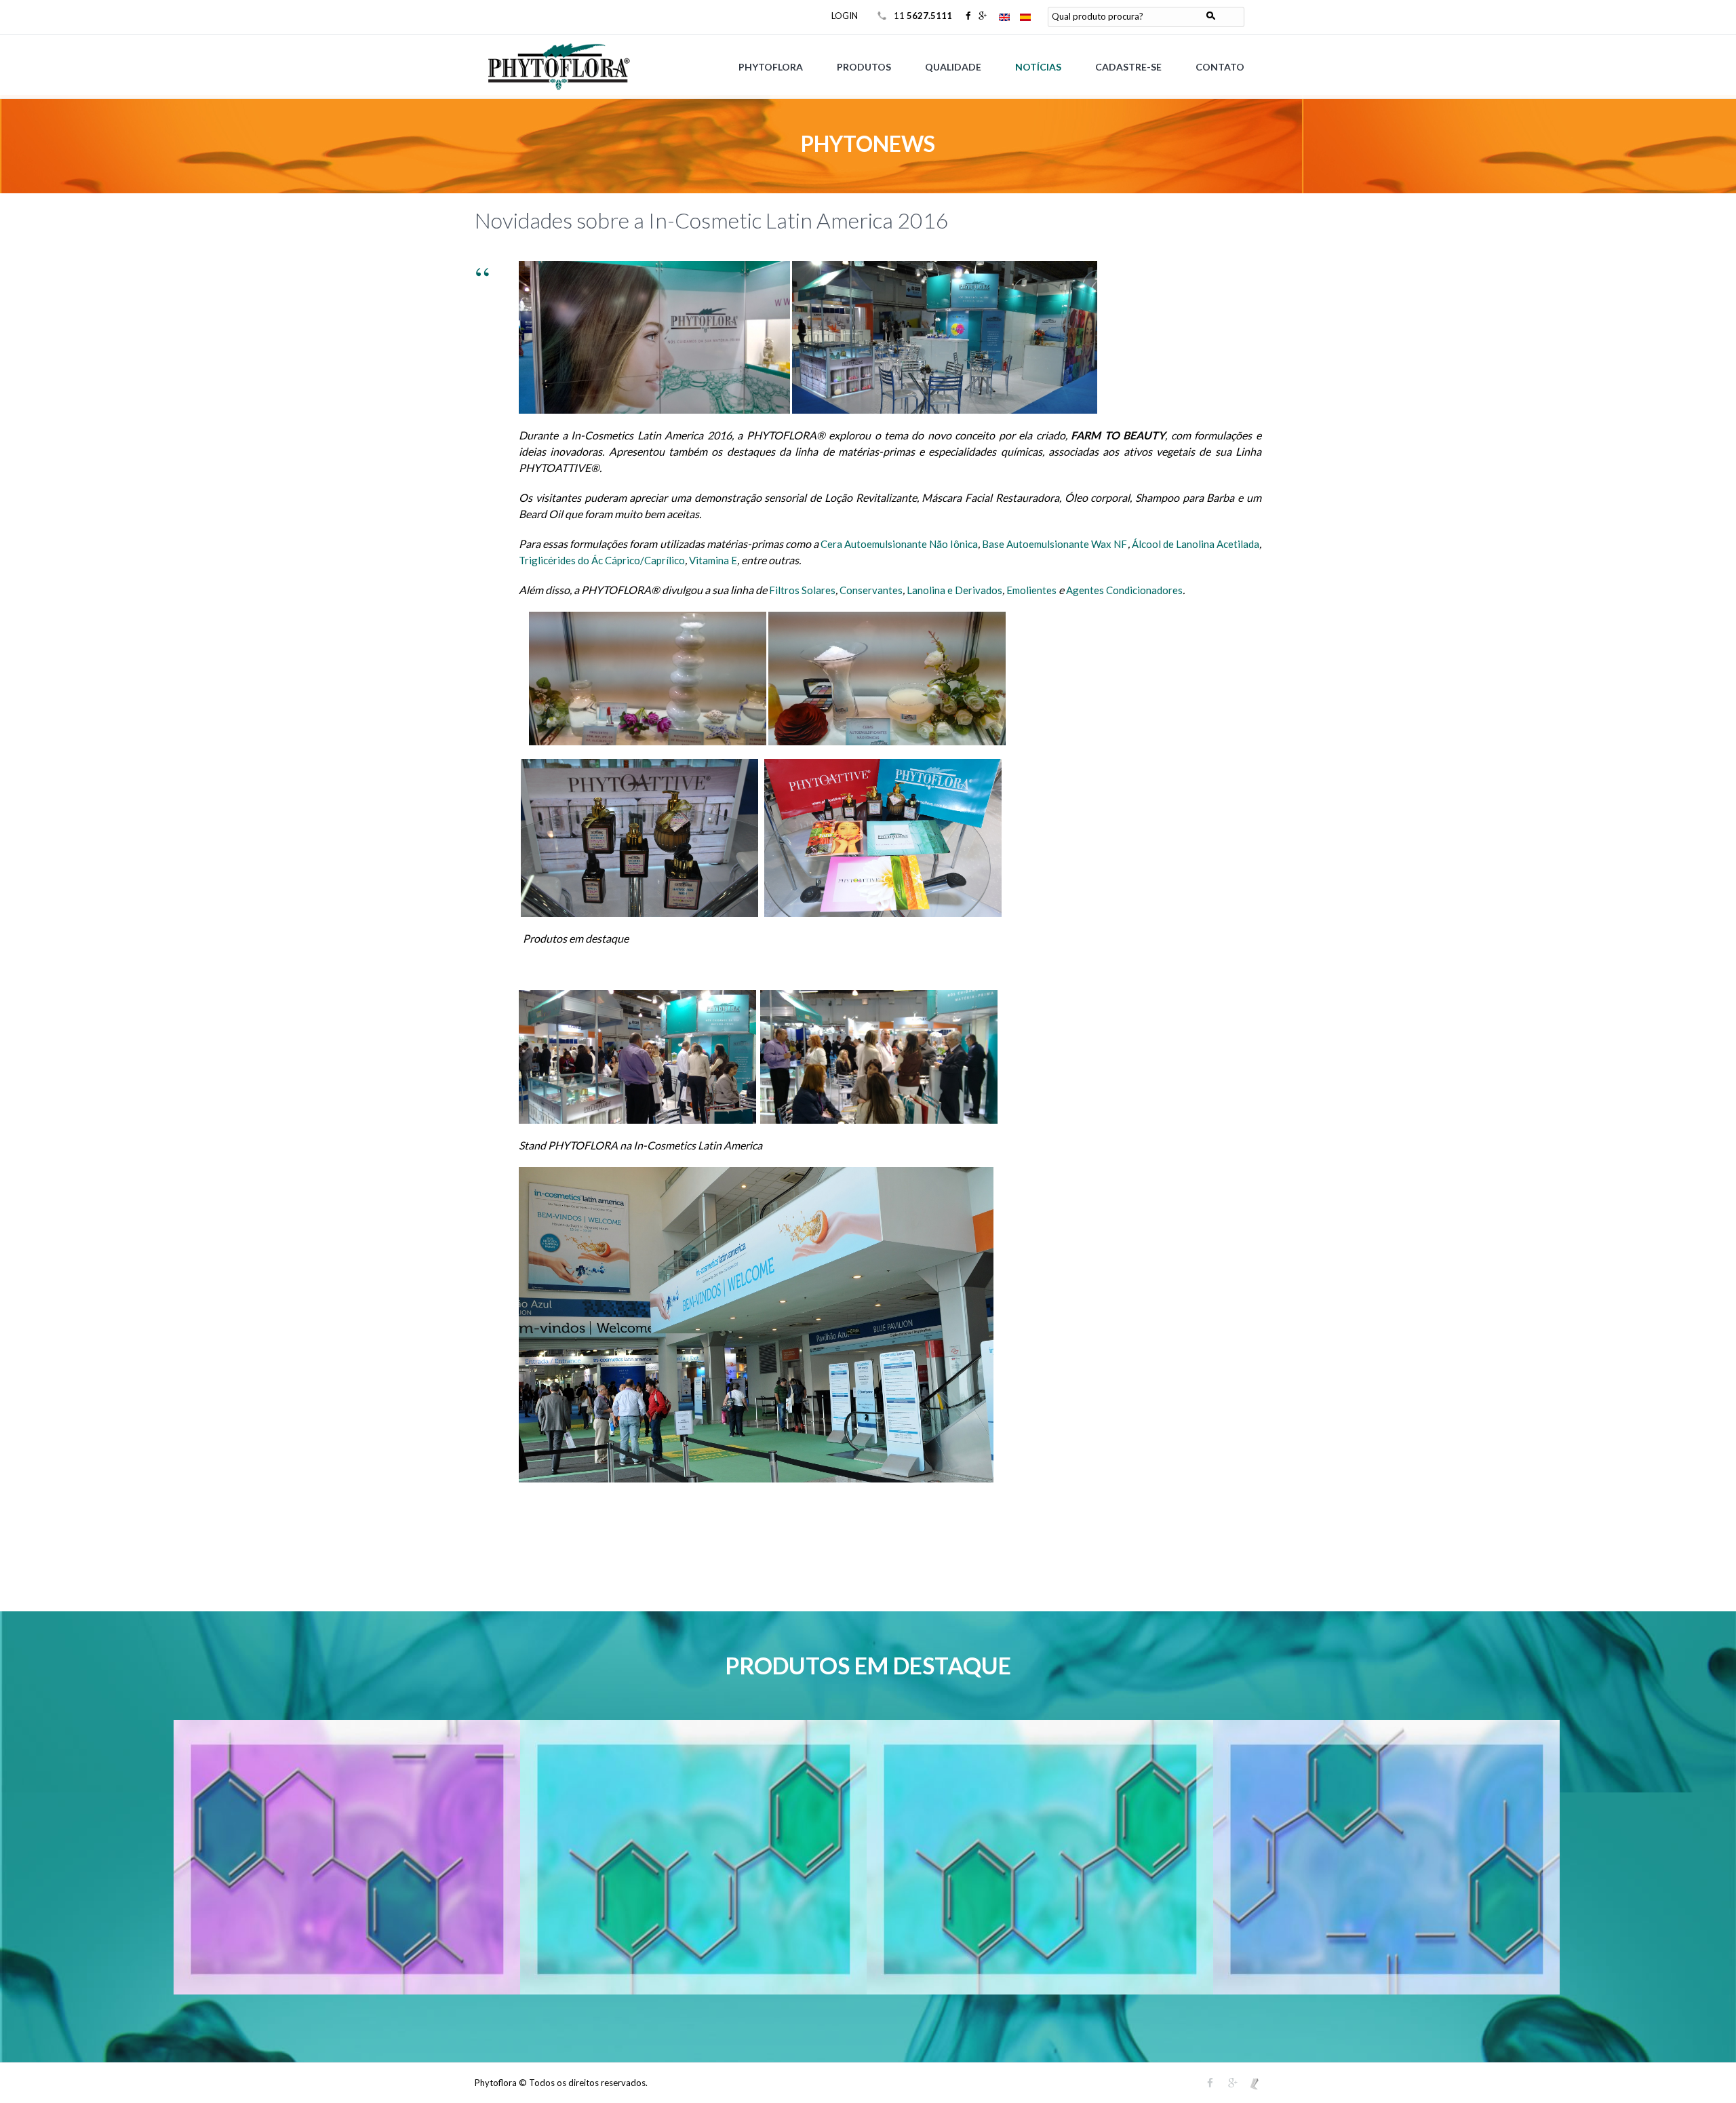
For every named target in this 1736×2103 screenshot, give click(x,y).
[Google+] (983, 16)
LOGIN (845, 16)
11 (923, 16)
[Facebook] (968, 16)
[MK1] (1255, 2083)
